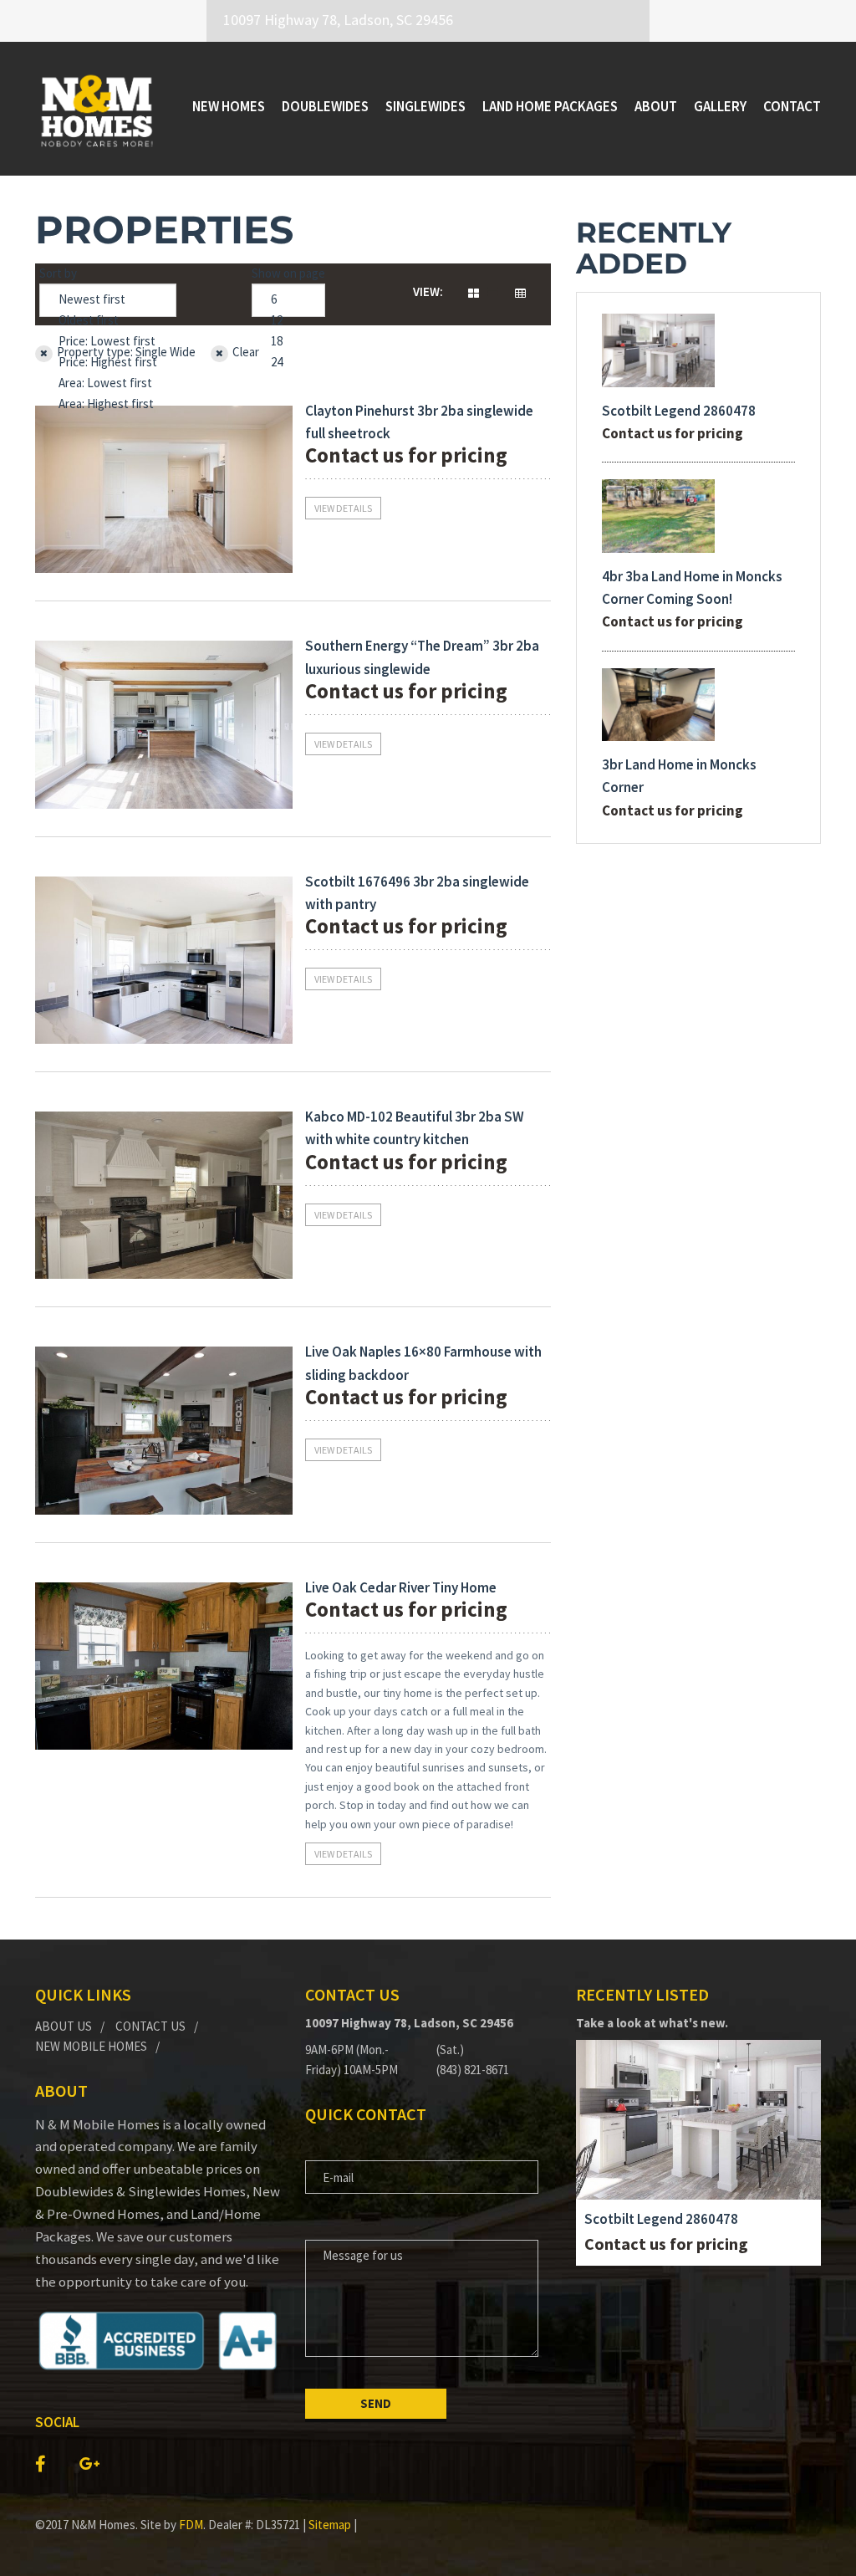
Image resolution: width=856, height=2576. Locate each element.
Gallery (720, 106)
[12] (288, 321)
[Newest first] (108, 300)
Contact (792, 106)
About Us (64, 2026)
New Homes (229, 106)
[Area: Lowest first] (108, 383)
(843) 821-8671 (473, 2070)
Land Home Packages (550, 106)
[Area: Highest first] (108, 404)
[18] (288, 342)
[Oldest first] (108, 321)
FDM (191, 2525)
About (656, 106)
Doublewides (325, 106)
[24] (288, 363)
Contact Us (150, 2026)
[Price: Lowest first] (108, 342)
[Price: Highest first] (108, 363)
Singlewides (425, 106)
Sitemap (330, 2525)
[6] (288, 300)
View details (343, 508)
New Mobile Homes (91, 2046)
